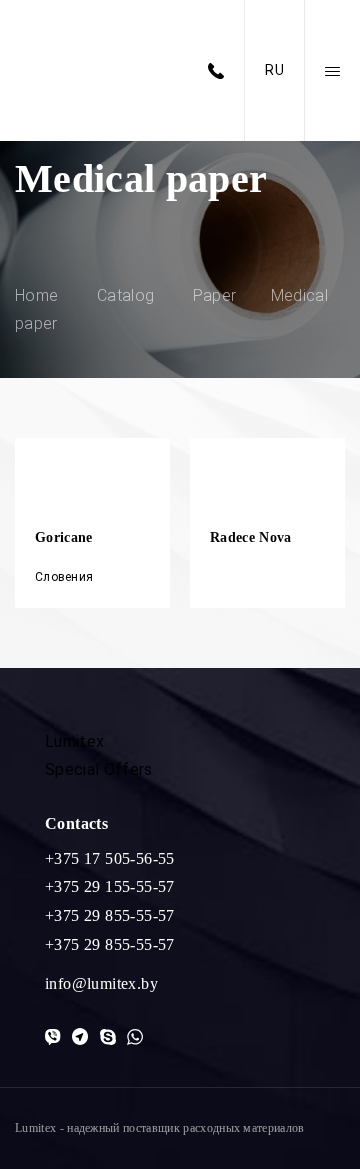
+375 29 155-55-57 (110, 886)
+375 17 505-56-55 (110, 858)
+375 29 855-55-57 (110, 915)
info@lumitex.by (101, 983)
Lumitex (74, 741)
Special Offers (98, 769)
